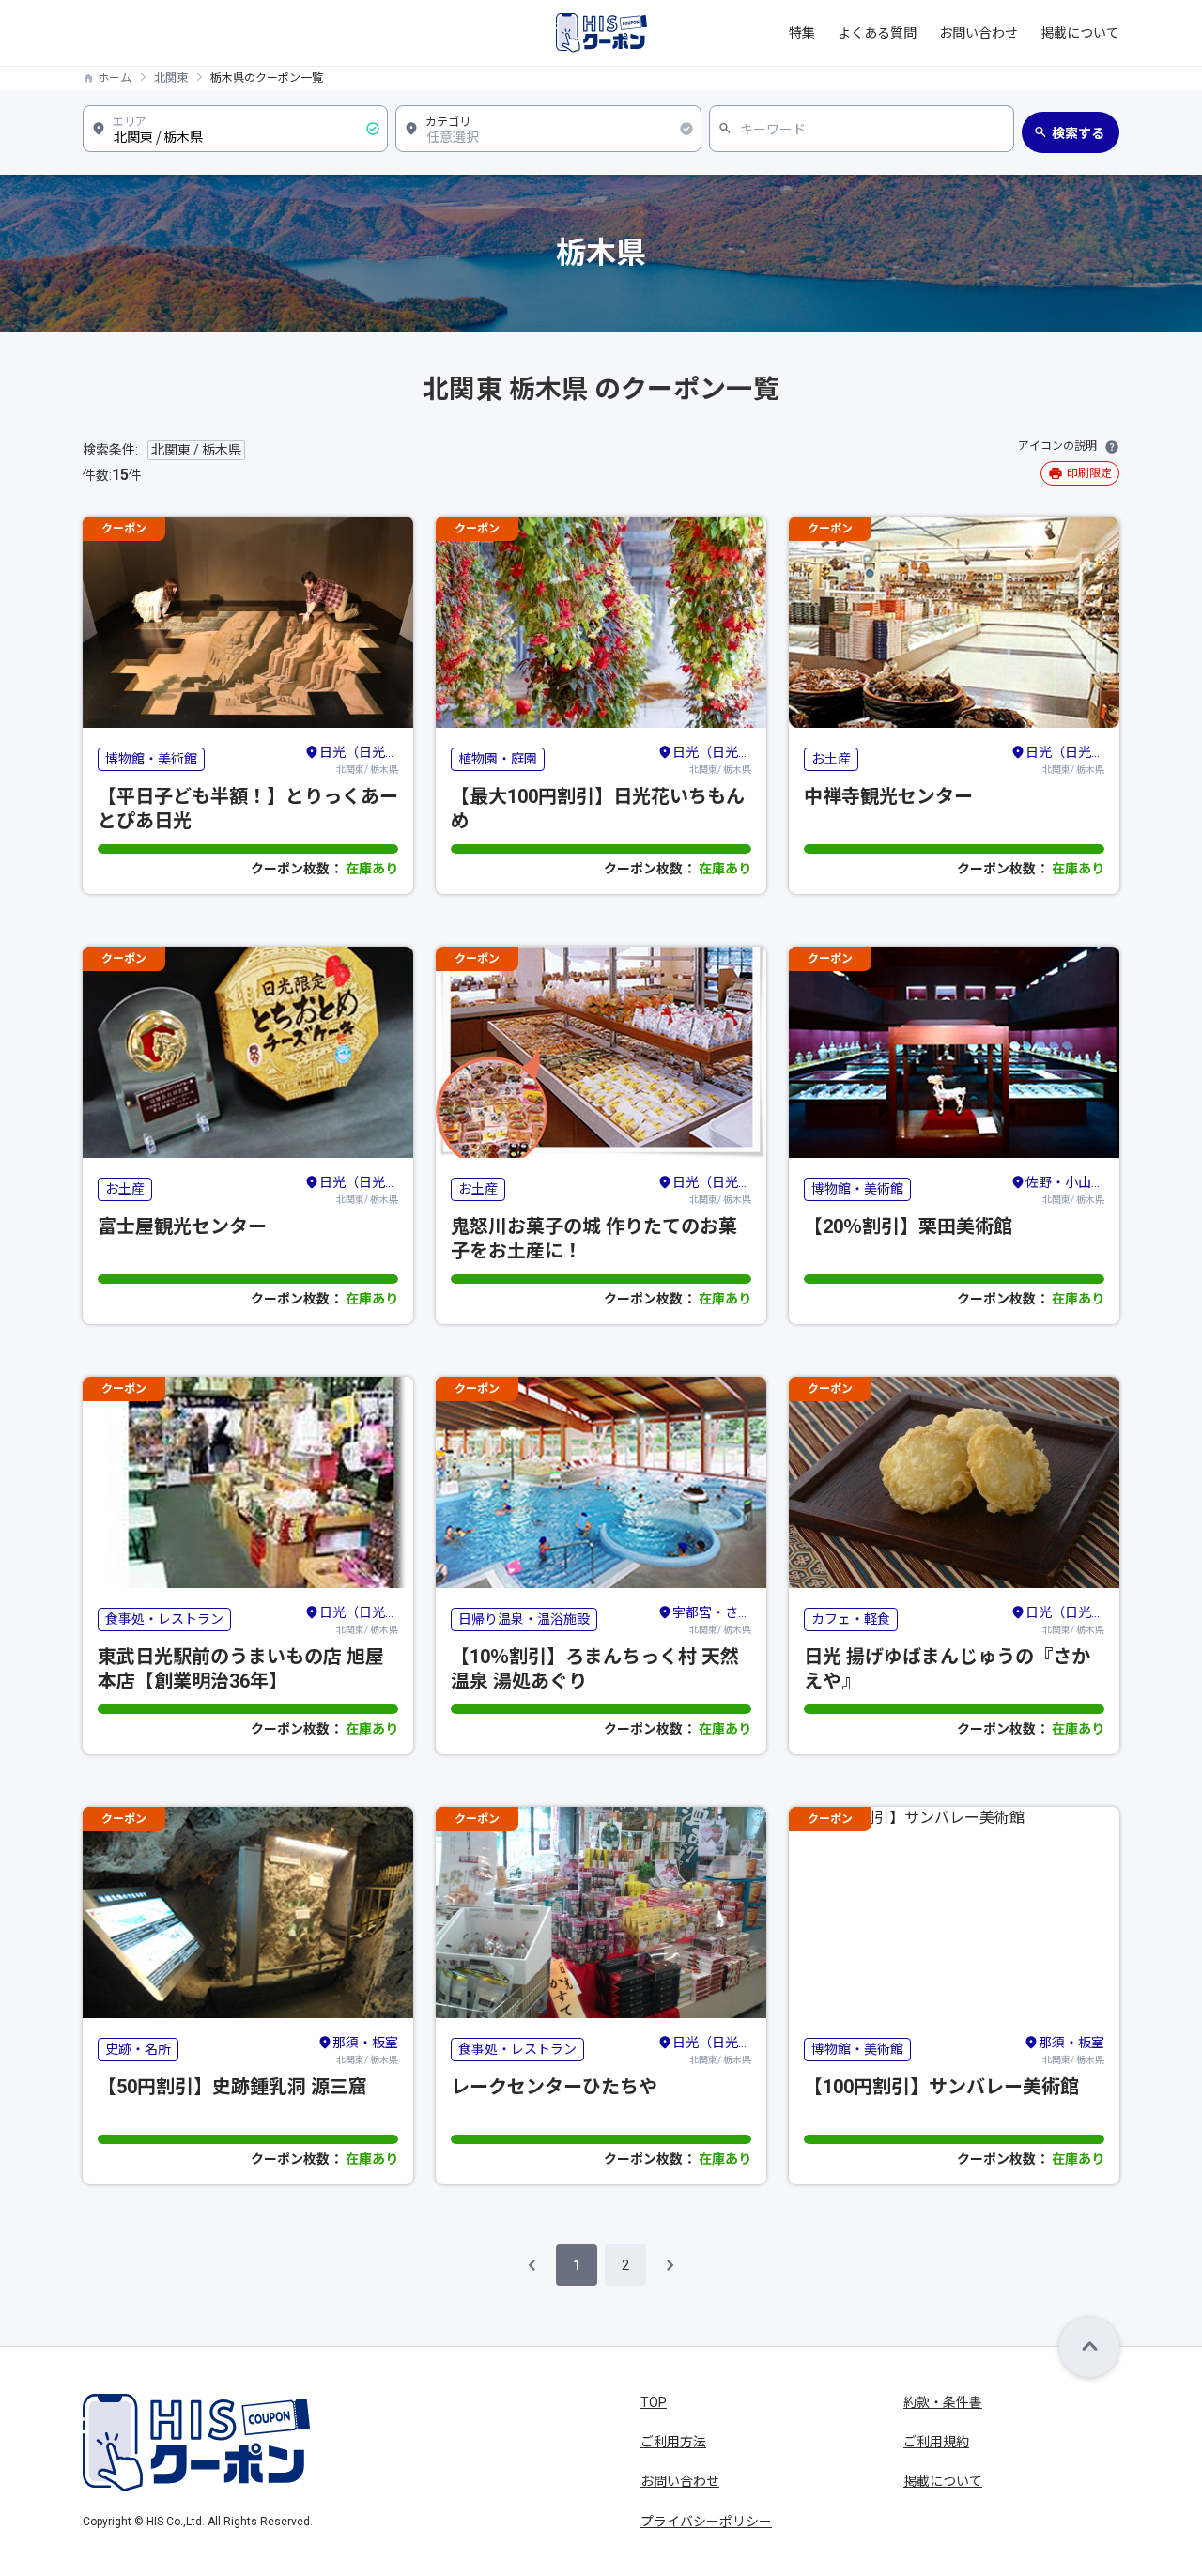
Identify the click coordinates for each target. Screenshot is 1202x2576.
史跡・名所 (138, 2049)
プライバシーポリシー (706, 2522)
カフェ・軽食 (851, 1619)
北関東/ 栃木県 (359, 760)
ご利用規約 (936, 2442)
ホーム (115, 78)
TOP (654, 2402)
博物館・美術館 (151, 759)
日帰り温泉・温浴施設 (524, 1619)
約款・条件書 (943, 2402)
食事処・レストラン (164, 1619)
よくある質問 (877, 33)
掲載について (1080, 33)
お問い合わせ (979, 33)
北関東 (171, 78)
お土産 (831, 759)
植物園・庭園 (498, 759)
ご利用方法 (673, 2442)
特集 (802, 33)
